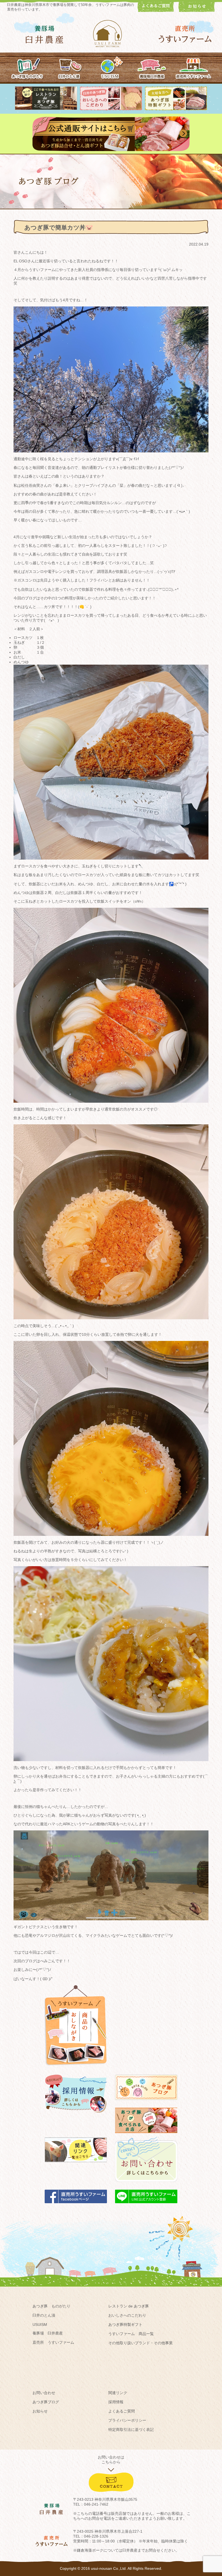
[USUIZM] (111, 67)
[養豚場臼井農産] (152, 67)
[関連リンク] (76, 2165)
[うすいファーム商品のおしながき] (76, 2069)
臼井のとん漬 (44, 2315)
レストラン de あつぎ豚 (129, 2306)
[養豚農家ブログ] (146, 2102)
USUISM (40, 2324)
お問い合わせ (44, 2393)
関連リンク (118, 2393)
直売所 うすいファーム (53, 2342)
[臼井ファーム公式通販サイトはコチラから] (111, 150)
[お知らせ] (197, 11)
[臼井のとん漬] (69, 67)
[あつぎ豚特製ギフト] (176, 109)
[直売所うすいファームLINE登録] (146, 2206)
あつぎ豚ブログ (46, 2402)
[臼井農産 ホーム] (111, 34)
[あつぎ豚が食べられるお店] (146, 2136)
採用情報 (116, 2402)
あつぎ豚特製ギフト (125, 2324)
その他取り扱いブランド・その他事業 (141, 2343)
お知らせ (40, 2411)
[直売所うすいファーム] (193, 67)
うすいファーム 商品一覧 (131, 2334)
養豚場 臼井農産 (48, 2333)
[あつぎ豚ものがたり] (28, 67)
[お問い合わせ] (146, 2185)
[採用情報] (76, 2115)
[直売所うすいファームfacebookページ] (76, 2206)
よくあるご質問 (122, 2411)
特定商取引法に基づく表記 (131, 2430)
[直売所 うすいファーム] (185, 34)
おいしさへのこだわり (127, 2315)
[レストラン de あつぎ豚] (46, 109)
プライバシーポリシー (127, 2420)
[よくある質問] (156, 11)
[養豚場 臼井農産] (45, 35)
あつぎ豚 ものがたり (51, 2306)
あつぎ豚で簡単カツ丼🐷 (59, 228)
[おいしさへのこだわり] (111, 109)
